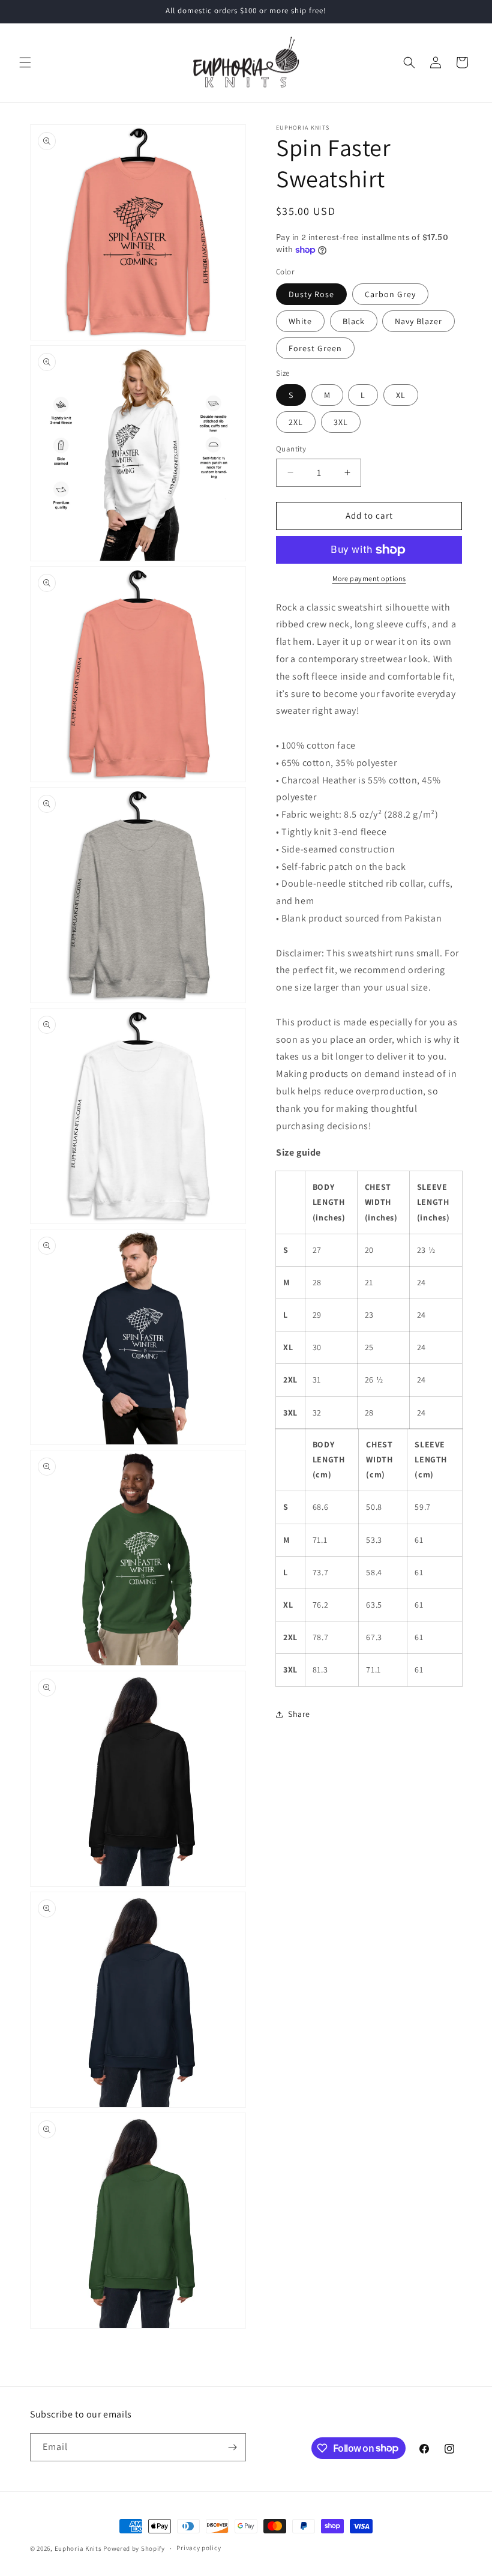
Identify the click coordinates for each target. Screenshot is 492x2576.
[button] (25, 62)
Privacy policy (199, 2548)
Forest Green (315, 348)
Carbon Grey (390, 294)
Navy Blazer (418, 321)
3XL (341, 422)
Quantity (291, 449)
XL (401, 395)
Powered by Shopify (134, 2548)
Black (354, 321)
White (300, 321)
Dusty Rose (311, 294)
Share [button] (299, 1714)
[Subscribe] (232, 2447)
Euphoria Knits (78, 2548)
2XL (296, 422)
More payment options (369, 578)
